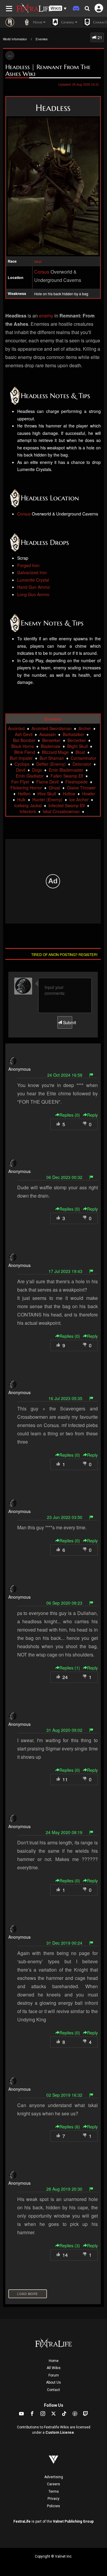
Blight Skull (77, 746)
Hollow (69, 794)
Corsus (42, 272)
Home (54, 2361)
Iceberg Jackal (28, 805)
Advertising (54, 2477)
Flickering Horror (26, 788)
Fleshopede (77, 782)
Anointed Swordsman (52, 728)
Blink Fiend (25, 752)
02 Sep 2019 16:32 (64, 2095)
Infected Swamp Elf (67, 805)
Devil (21, 770)
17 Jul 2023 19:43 (65, 1271)
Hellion (24, 794)
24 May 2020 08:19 (64, 1832)
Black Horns (23, 746)
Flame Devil (47, 782)
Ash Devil (24, 734)
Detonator (82, 764)
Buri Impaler (21, 758)
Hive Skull (47, 794)
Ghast (54, 788)
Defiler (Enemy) (51, 764)
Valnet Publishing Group (73, 2521)
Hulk (21, 799)
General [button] (67, 22)
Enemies (42, 39)
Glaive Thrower (81, 788)
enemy (46, 316)
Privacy (53, 2499)
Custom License (60, 2433)
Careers (53, 2484)
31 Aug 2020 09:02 (64, 1730)
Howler (89, 794)
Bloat (80, 752)
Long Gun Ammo (33, 594)
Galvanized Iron (32, 572)
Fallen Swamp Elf (67, 776)
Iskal (38, 261)
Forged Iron (28, 565)
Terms (54, 2492)
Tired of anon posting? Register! (64, 954)
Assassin (48, 734)
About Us (53, 2382)
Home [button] (37, 22)
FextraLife (22, 2521)
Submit (67, 1022)
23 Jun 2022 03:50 (65, 1517)
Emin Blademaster (66, 770)
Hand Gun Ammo (34, 587)
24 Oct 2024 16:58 (65, 1075)
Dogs (37, 770)
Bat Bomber (24, 740)
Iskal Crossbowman (61, 811)
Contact (53, 2390)
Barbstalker (73, 734)
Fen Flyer (20, 782)
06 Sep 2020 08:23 (64, 1603)
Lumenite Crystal (33, 580)
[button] (58, 8)
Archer (85, 728)
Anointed (16, 728)
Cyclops (22, 764)
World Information (15, 39)
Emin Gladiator (30, 776)
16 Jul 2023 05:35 (65, 1398)
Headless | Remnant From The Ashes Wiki (48, 70)
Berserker (51, 740)
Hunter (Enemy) (47, 799)
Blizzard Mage (55, 752)
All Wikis (54, 2368)
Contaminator (84, 758)
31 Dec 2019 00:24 (64, 1943)
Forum (54, 2375)
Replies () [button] (70, 1115)
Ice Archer (79, 799)
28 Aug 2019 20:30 (64, 2189)
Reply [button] (92, 1115)
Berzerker (77, 740)
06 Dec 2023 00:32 (64, 1177)
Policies (53, 2506)
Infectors (28, 811)
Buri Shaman (52, 758)
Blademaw (51, 746)
